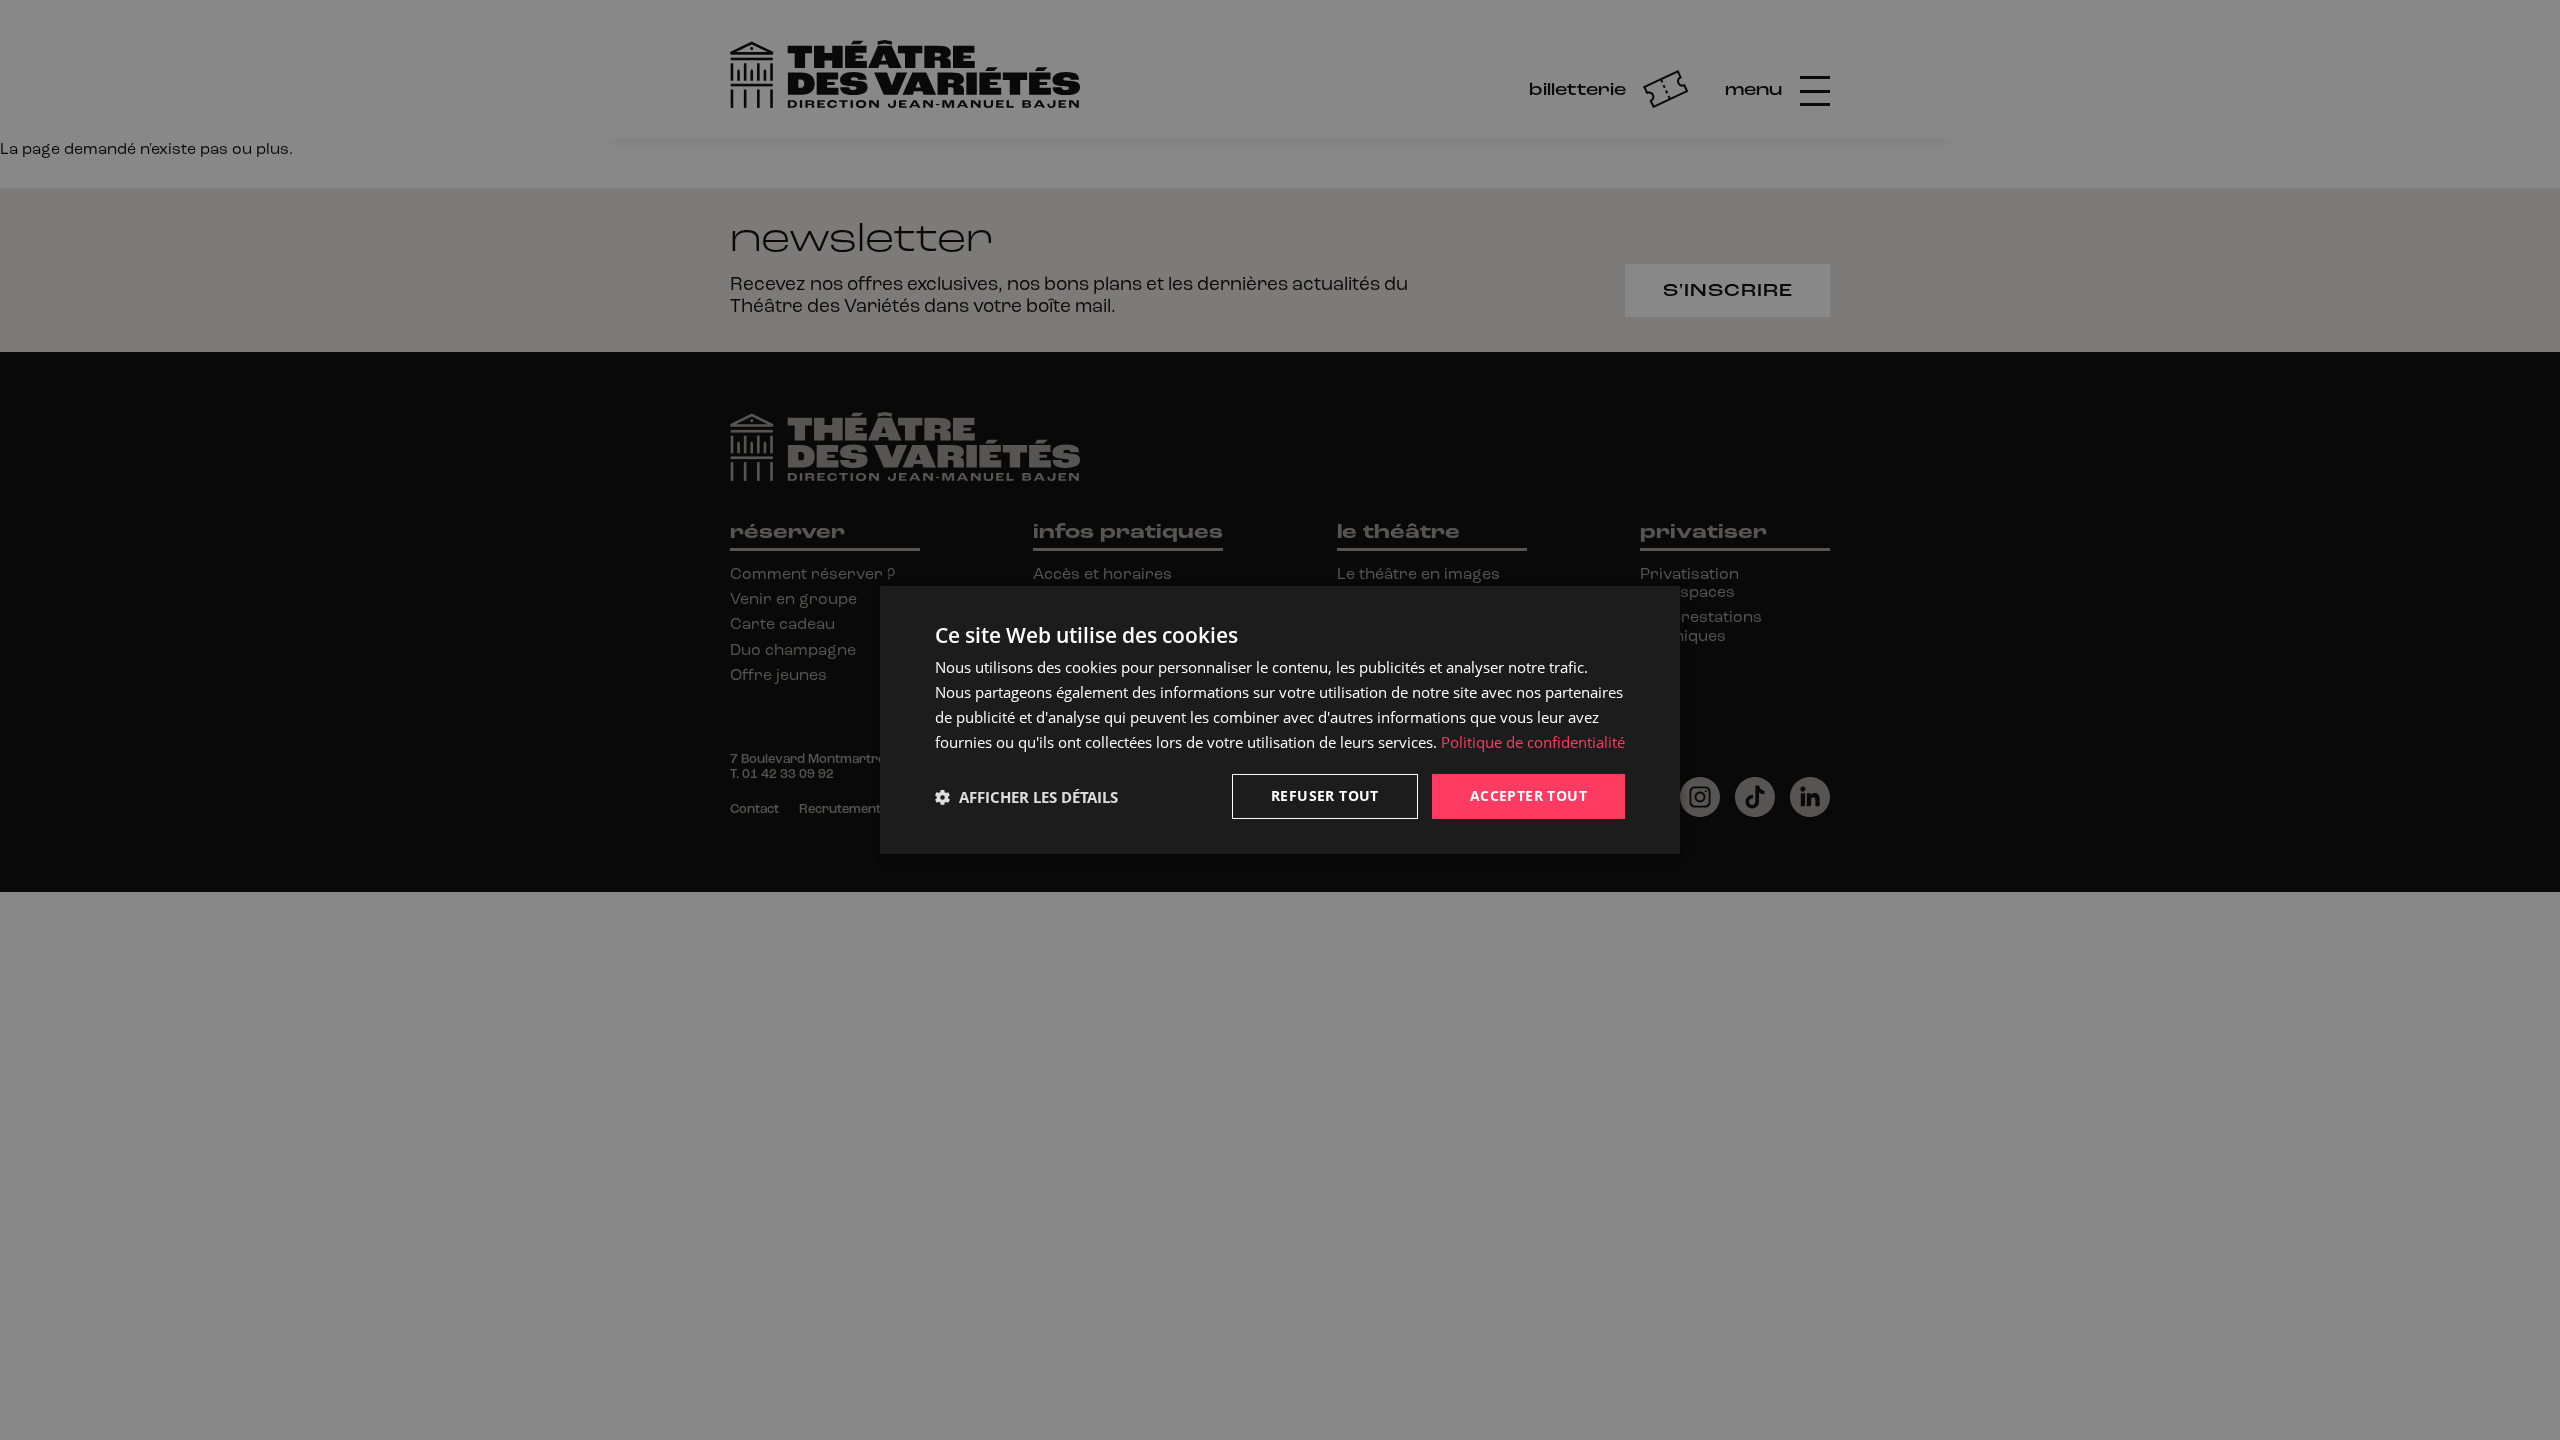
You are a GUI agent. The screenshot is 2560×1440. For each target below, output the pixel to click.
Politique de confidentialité (1533, 742)
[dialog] (1280, 720)
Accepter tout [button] (1528, 795)
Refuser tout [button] (1325, 795)
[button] (1026, 797)
